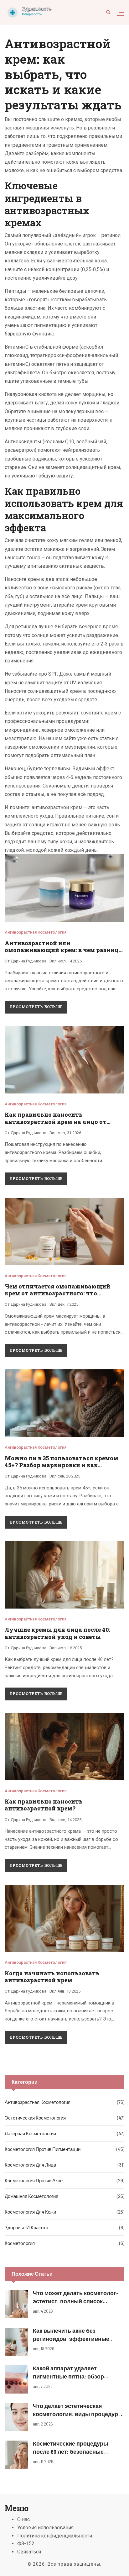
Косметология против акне (34, 2180)
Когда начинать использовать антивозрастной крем (52, 1977)
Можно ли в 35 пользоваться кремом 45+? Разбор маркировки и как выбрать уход (62, 1465)
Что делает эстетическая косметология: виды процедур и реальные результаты (78, 2414)
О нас (23, 2519)
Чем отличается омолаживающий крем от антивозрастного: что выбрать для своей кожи (57, 1293)
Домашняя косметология (31, 2196)
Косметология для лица (30, 2165)
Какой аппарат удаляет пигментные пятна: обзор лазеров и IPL (68, 2376)
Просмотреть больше (36, 1007)
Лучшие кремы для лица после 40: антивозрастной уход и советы (57, 1633)
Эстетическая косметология (35, 2118)
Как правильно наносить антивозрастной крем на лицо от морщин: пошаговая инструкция (56, 1122)
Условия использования (45, 2528)
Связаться (29, 2552)
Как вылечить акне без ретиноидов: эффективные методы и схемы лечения (71, 2338)
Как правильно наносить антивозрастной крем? (44, 1805)
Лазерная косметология (30, 2133)
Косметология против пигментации (43, 2149)
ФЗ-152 (26, 2544)
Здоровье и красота (26, 2227)
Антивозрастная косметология (36, 932)
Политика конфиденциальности (55, 2536)
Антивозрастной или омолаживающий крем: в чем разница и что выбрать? (63, 950)
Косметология (20, 2243)
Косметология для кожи (30, 2212)
